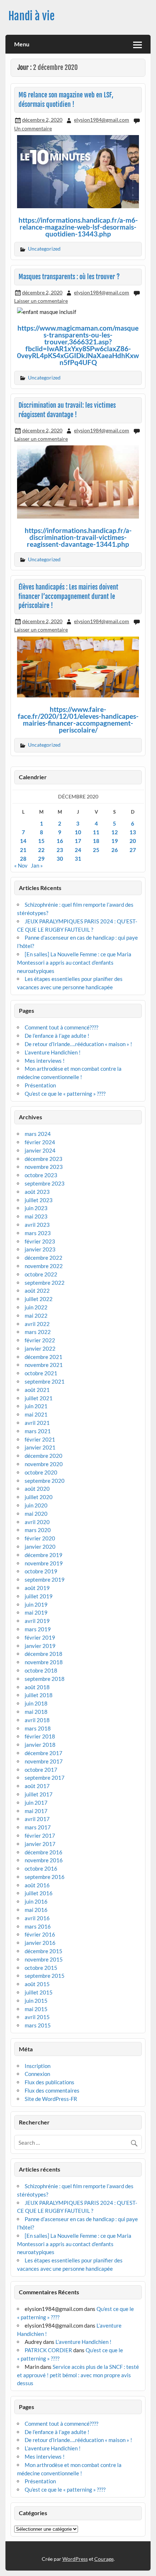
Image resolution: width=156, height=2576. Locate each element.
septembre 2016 (45, 1877)
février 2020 (40, 1538)
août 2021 (37, 1390)
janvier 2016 (40, 1943)
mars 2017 (38, 1827)
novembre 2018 (44, 1662)
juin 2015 (36, 2001)
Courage (104, 2559)
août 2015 (37, 1984)
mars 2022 (38, 1332)
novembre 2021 (44, 1365)
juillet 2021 (39, 1398)
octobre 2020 (41, 1472)
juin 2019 (36, 1604)
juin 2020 (36, 1505)
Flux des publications (50, 2082)
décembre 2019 (44, 1555)
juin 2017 (36, 1803)
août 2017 (37, 1786)
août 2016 (37, 1885)
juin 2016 (36, 1901)
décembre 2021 (44, 1357)
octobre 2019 (41, 1571)
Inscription (38, 2066)
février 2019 (40, 1637)
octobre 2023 (41, 1175)
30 (60, 859)
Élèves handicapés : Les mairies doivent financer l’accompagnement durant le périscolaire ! (68, 596)
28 (23, 859)
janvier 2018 (40, 1745)
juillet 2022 (39, 1299)
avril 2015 (37, 2017)
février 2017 (40, 1835)
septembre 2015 (45, 1976)
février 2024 (40, 1142)
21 (23, 850)
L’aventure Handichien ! (53, 1052)
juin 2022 (36, 1307)
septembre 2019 (45, 1579)
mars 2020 (38, 1530)
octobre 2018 (41, 1670)
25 (96, 850)
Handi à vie (32, 16)
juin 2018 (36, 1703)
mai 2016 (36, 1910)
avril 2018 (37, 1720)
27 (133, 850)
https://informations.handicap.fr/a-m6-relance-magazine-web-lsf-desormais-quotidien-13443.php (78, 227)
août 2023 (37, 1192)
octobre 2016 (41, 1868)
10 (78, 832)
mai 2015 (36, 2009)
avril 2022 (37, 1324)
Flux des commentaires (52, 2090)
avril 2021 (37, 1423)
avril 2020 (37, 1522)
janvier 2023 (40, 1249)
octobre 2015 (41, 1968)
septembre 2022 (45, 1283)
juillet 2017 (39, 1794)
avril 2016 (37, 1918)
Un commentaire (33, 128)
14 (23, 841)
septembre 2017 (45, 1778)
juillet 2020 (39, 1497)
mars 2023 (38, 1233)
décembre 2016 (44, 1852)
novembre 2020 (44, 1464)
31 (78, 859)
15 (41, 841)
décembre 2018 (44, 1654)
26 (115, 850)
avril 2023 (37, 1225)
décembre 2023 (44, 1159)
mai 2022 (36, 1316)
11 (96, 832)
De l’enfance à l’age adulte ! (57, 1036)
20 (133, 841)
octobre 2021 (41, 1373)
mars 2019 (38, 1629)
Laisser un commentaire (41, 301)
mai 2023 (36, 1216)
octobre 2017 (41, 1770)
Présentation (40, 1085)
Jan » (37, 865)
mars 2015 (38, 2025)
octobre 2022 (41, 1274)
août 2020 (37, 1489)
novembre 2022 (44, 1266)
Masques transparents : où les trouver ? (69, 277)
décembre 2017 (44, 1753)
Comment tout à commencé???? (61, 1027)
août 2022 (37, 1291)
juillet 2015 (39, 1992)
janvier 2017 (40, 1844)
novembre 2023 (44, 1167)
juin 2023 (36, 1208)
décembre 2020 (44, 1456)
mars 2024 (38, 1134)
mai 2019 (36, 1612)
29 (41, 859)
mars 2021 (38, 1431)
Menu (22, 44)
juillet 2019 (39, 1596)
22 (41, 850)
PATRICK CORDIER (48, 2350)
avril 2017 (37, 1819)
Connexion (37, 2074)
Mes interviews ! (45, 1061)
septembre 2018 (45, 1679)
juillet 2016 (39, 1893)
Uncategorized (44, 249)
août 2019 (37, 1588)
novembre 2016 (44, 1860)
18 (96, 841)
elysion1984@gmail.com (102, 120)
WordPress (75, 2559)
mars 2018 (38, 1728)
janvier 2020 (40, 1547)
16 (60, 841)
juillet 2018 (39, 1695)
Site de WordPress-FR (51, 2099)
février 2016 (40, 1934)
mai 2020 (36, 1514)
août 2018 (37, 1687)
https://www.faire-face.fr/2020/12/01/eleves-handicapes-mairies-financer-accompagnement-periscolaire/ (78, 719)
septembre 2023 (45, 1183)
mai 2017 (36, 1811)
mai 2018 (36, 1712)
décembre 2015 (44, 1951)
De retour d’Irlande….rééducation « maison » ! (78, 1044)
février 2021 (40, 1439)
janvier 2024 (40, 1150)
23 (60, 850)
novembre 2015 (44, 1959)
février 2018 (40, 1736)
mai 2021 (36, 1414)
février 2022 (40, 1340)
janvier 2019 (40, 1646)
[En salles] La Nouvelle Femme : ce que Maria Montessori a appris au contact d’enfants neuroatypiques (74, 962)
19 (115, 841)
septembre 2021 (45, 1381)
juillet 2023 (39, 1200)
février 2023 (40, 1241)
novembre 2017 (44, 1761)
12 (115, 832)
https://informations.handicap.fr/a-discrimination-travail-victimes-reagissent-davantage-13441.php (78, 537)
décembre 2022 (44, 1258)
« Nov (21, 865)
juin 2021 (36, 1406)
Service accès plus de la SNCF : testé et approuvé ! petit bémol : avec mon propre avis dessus (78, 2375)
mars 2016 (38, 1926)
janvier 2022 (40, 1348)
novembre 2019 (44, 1563)
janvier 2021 (40, 1447)
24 (78, 850)
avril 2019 (37, 1621)
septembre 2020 (45, 1481)
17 (78, 841)
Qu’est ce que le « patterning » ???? (65, 1094)
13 (133, 832)
